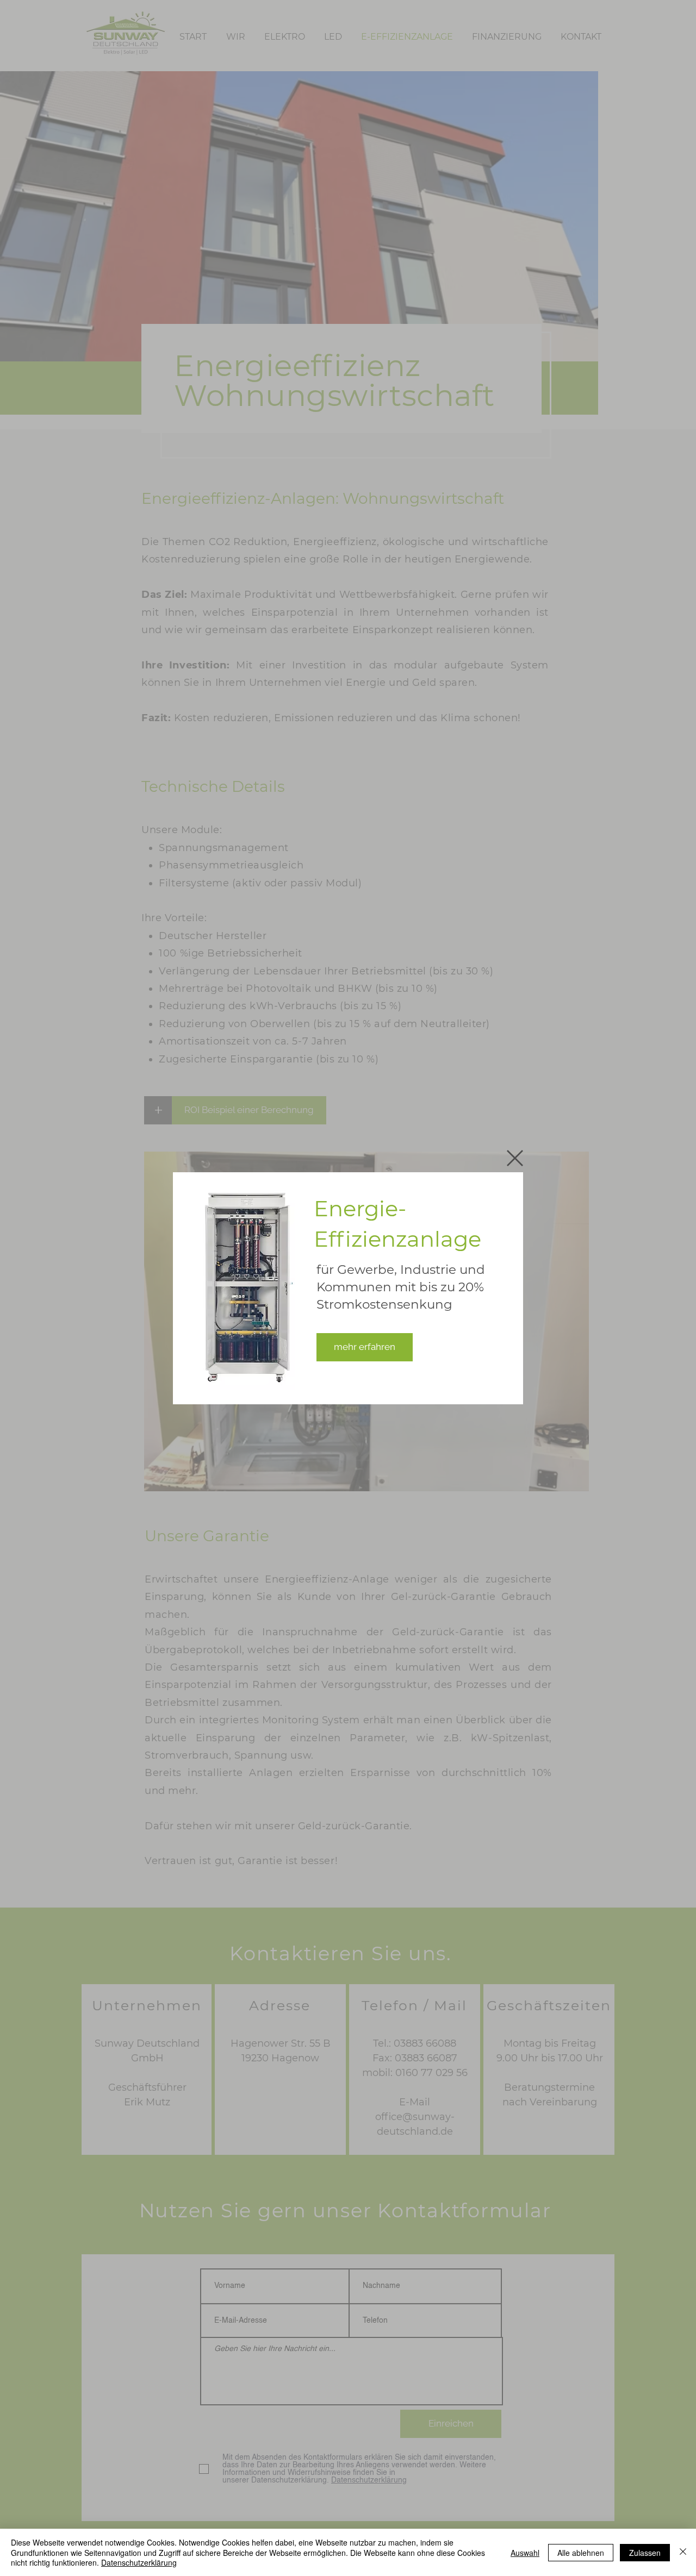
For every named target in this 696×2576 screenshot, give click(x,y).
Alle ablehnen (581, 2553)
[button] (515, 1158)
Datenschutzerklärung (139, 2562)
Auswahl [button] (525, 2553)
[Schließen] (683, 2552)
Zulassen (645, 2553)
